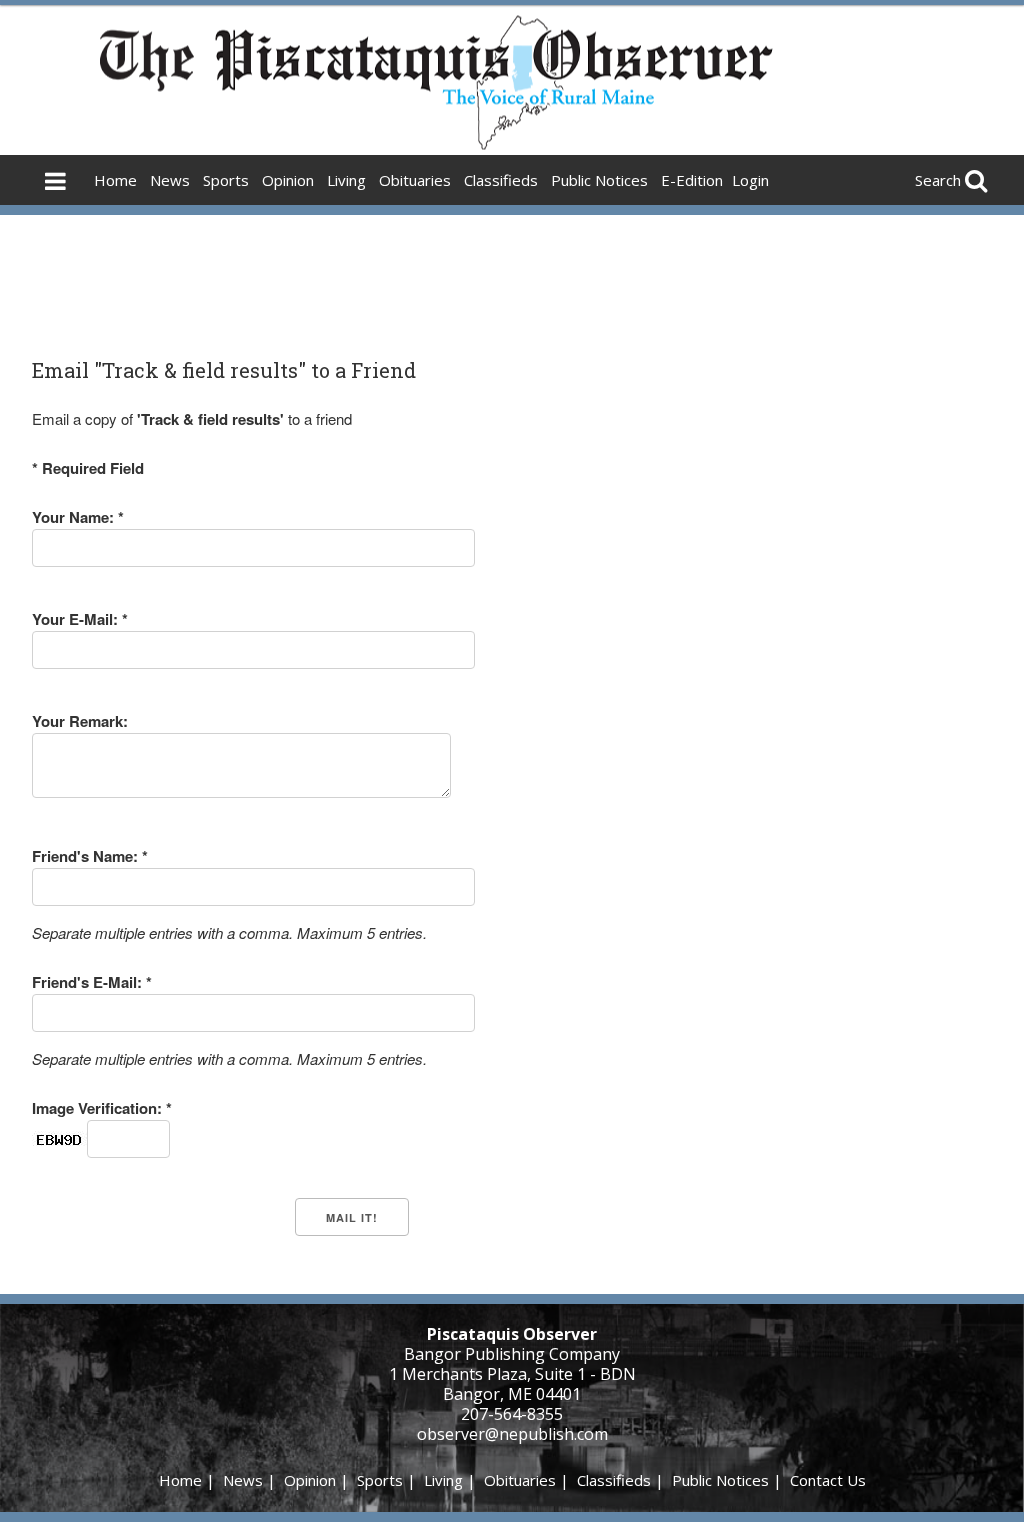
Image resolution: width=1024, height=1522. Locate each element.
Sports (226, 180)
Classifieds (501, 180)
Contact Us (828, 1480)
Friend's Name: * (90, 856)
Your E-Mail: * (80, 619)
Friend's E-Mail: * (92, 982)
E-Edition (692, 180)
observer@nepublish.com (512, 1434)
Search (938, 180)
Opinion (288, 180)
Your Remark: (80, 721)
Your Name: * (78, 517)
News (170, 180)
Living (346, 180)
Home (115, 180)
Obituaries (415, 180)
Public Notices (599, 180)
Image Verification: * (102, 1108)
